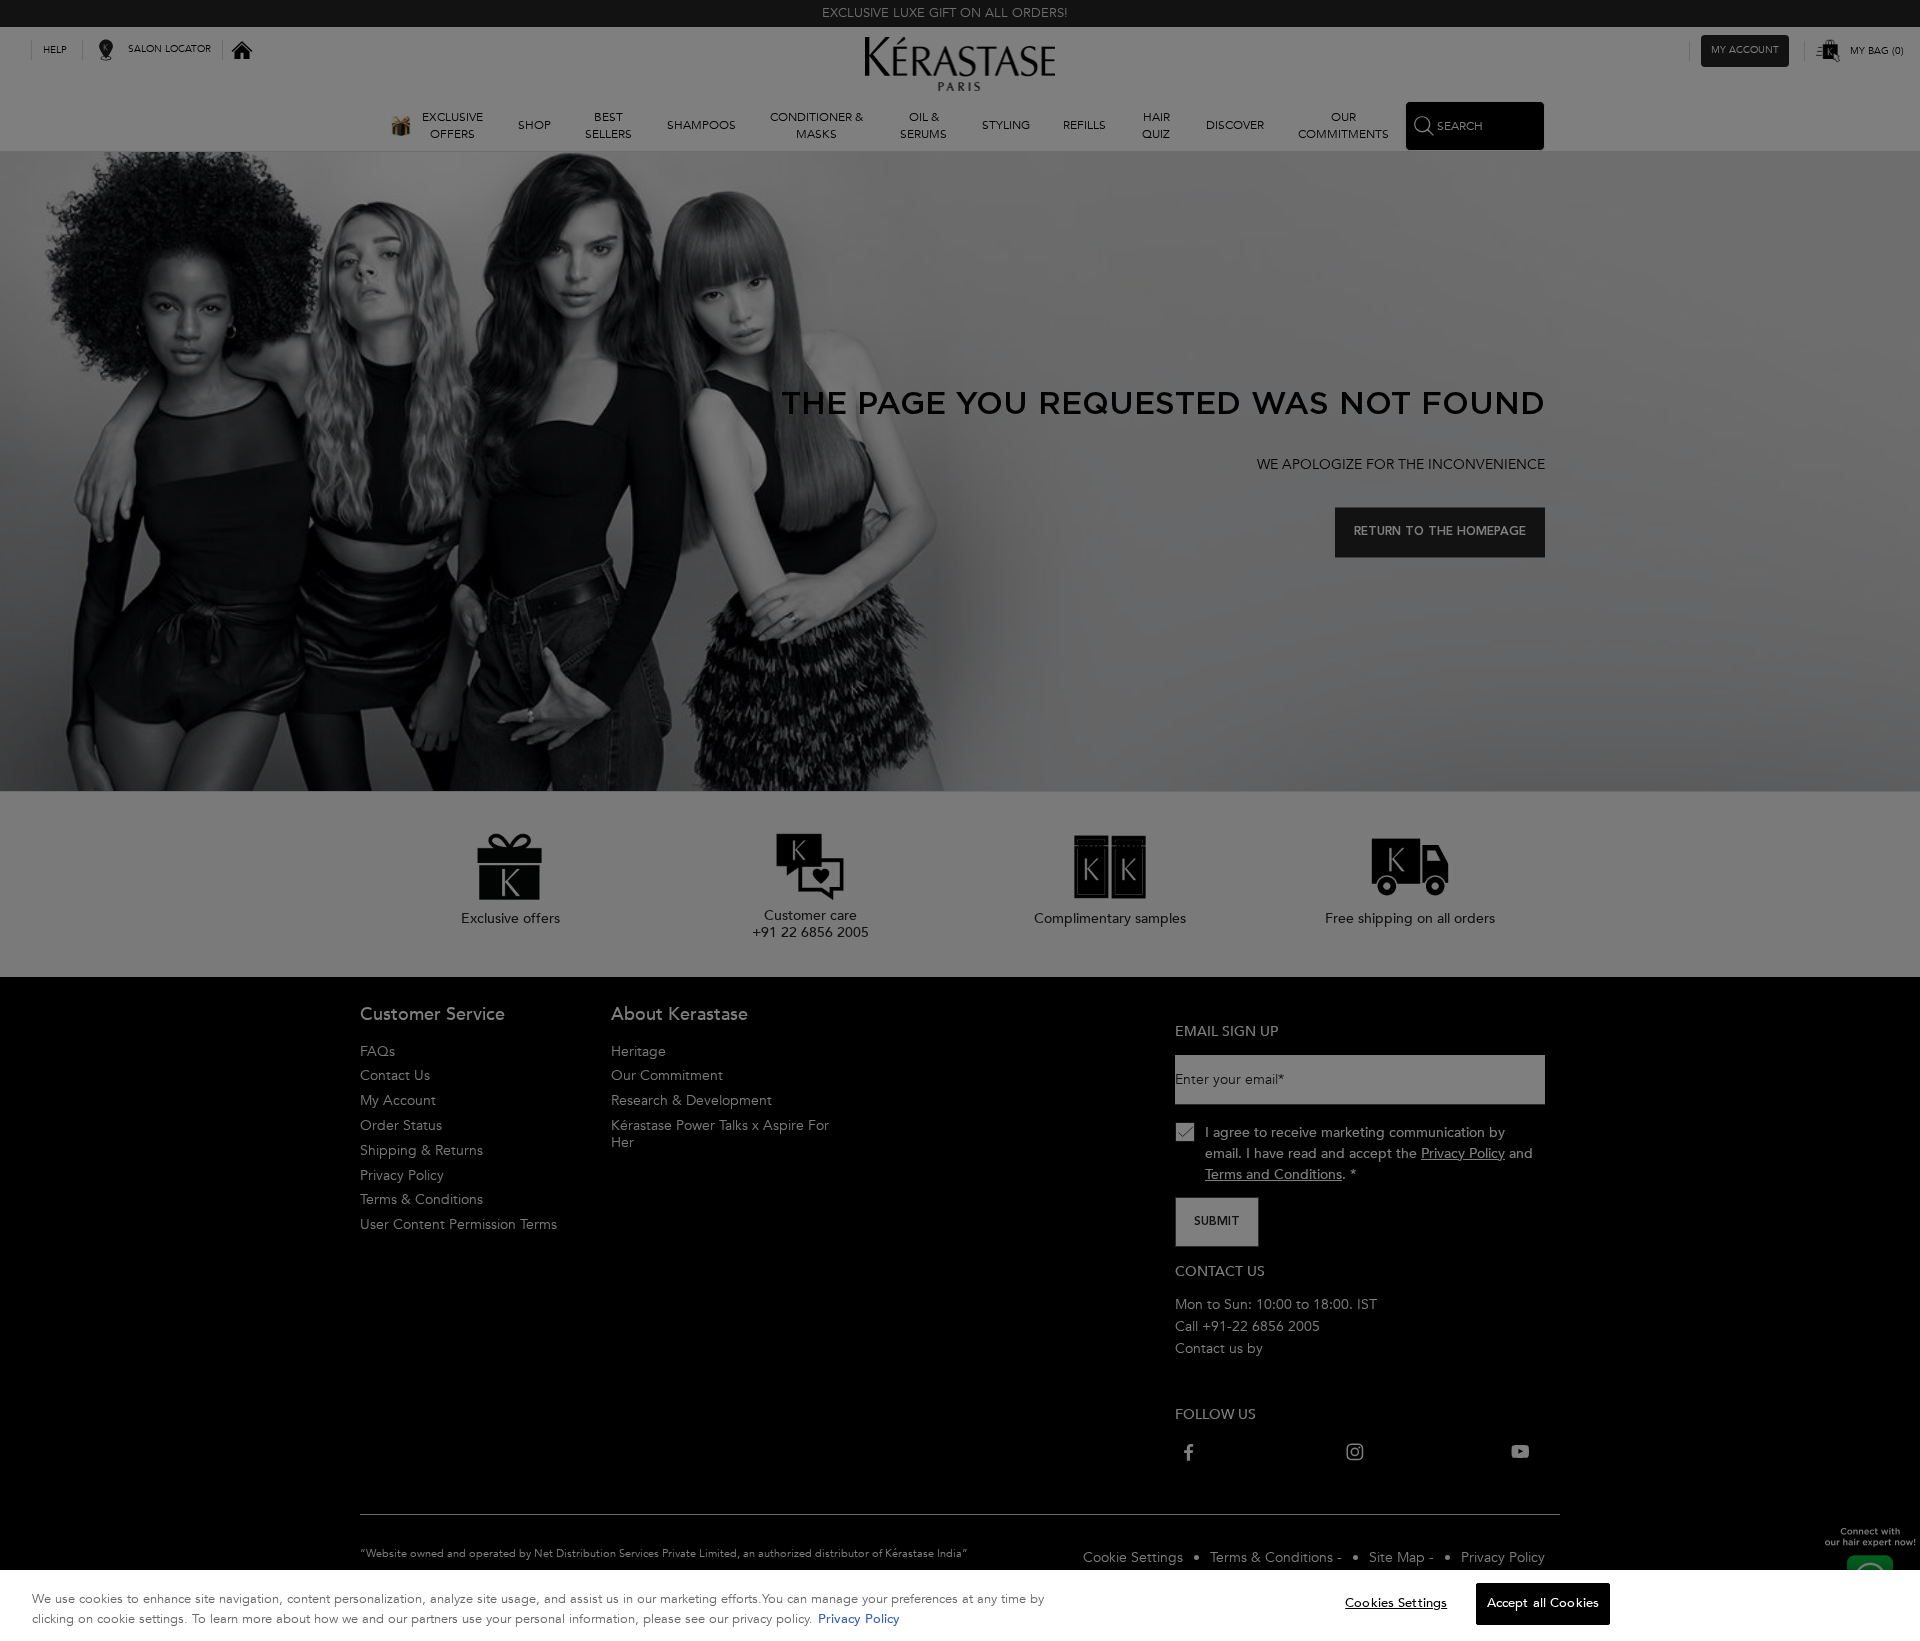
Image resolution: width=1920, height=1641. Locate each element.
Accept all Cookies (1543, 1603)
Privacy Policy (859, 1619)
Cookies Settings (1396, 1603)
